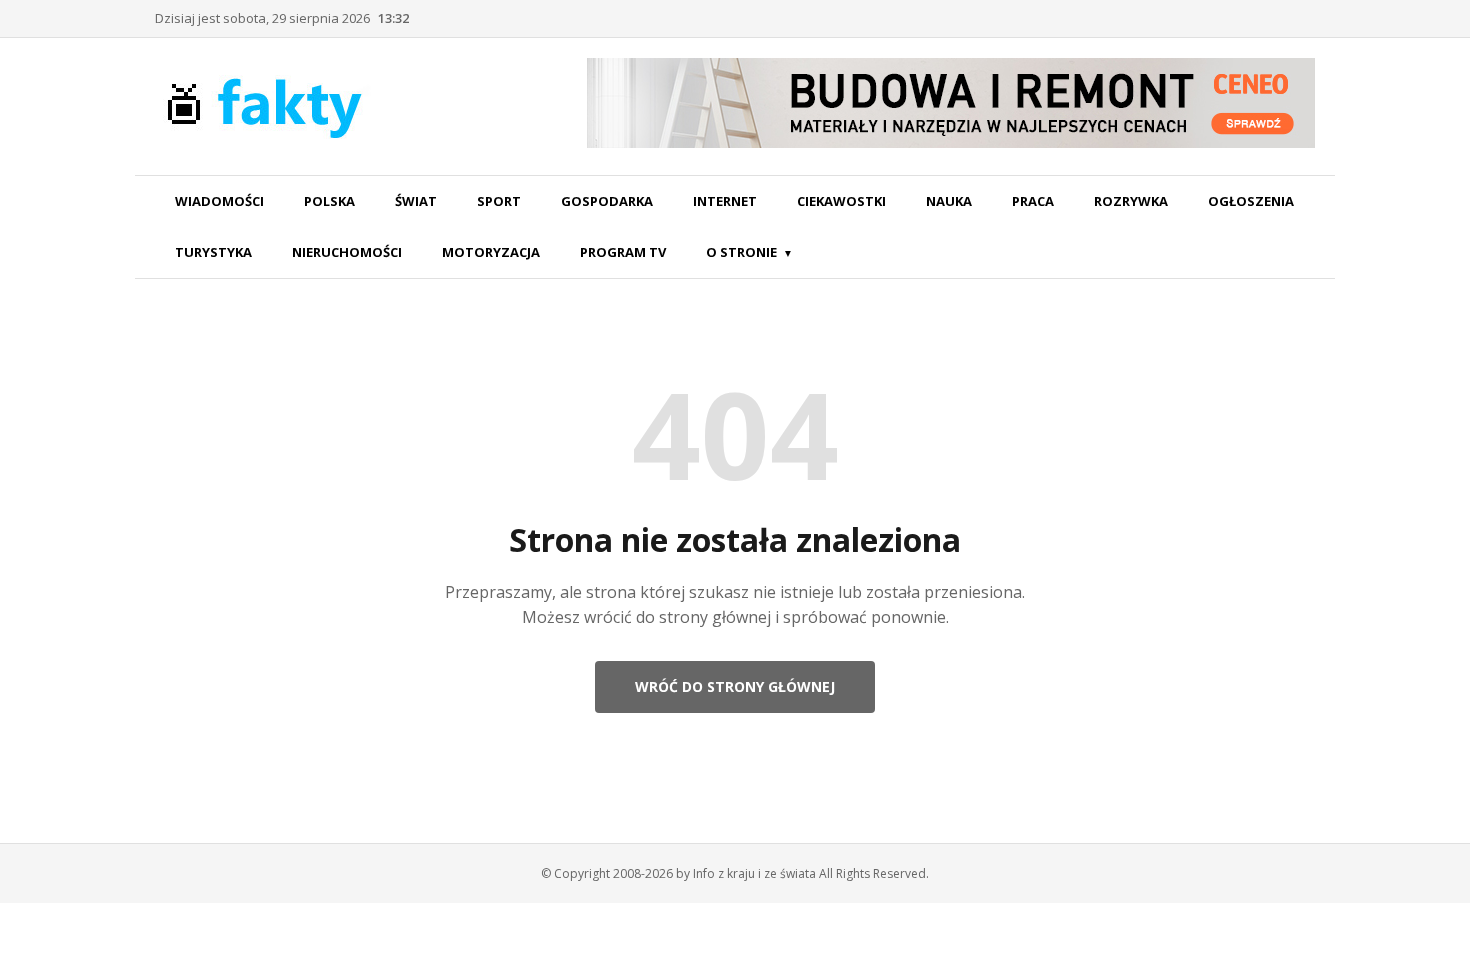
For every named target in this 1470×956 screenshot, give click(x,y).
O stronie (741, 252)
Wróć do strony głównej (735, 686)
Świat (416, 201)
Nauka (949, 201)
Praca (1033, 201)
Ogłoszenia (1251, 201)
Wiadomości (219, 201)
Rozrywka (1131, 201)
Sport (499, 201)
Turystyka (213, 252)
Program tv (623, 252)
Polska (329, 201)
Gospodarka (607, 201)
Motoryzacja (491, 252)
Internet (725, 201)
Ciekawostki (841, 201)
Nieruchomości (347, 252)
